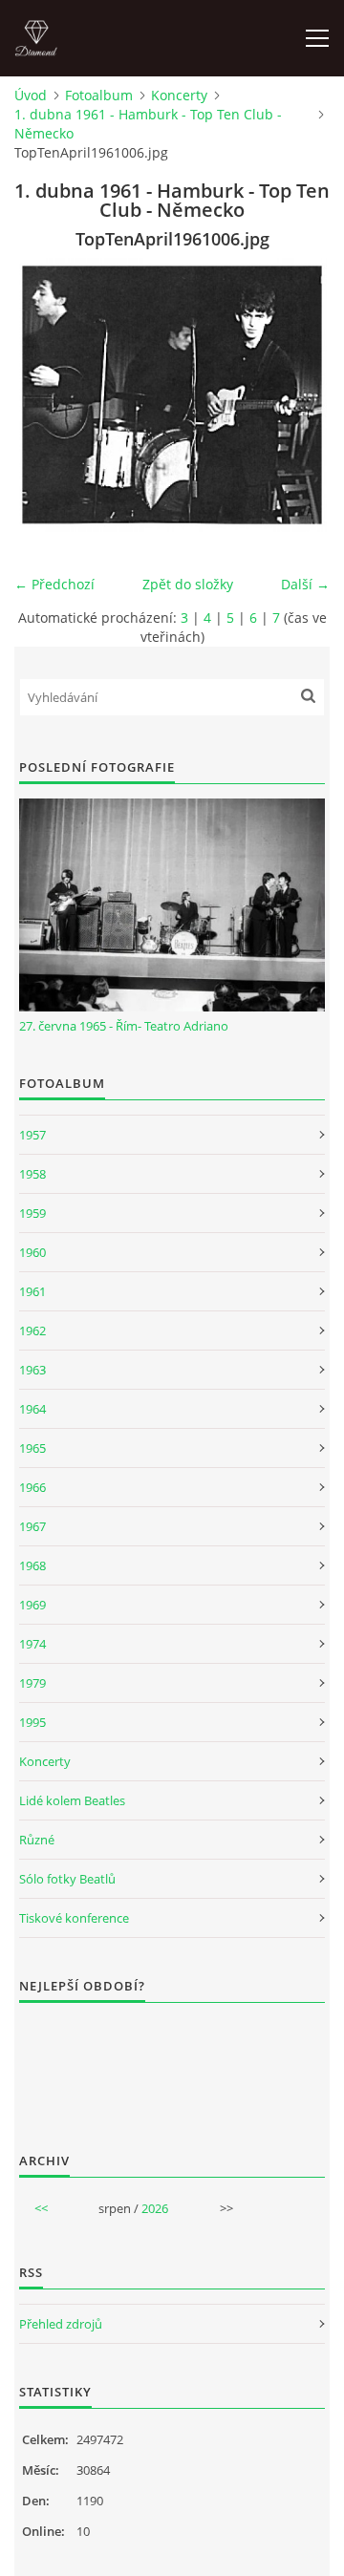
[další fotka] (299, 395)
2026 (155, 2208)
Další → (305, 584)
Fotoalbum (99, 95)
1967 (32, 1526)
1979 (32, 1683)
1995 (32, 1722)
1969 (32, 1605)
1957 (32, 1135)
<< (41, 2208)
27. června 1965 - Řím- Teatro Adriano (124, 1026)
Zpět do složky (188, 584)
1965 (32, 1448)
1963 (32, 1370)
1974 (32, 1644)
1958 (32, 1174)
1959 (32, 1213)
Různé (37, 1840)
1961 (32, 1291)
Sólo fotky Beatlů (67, 1879)
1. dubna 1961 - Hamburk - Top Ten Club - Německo (148, 124)
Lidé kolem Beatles (72, 1800)
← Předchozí (54, 584)
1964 (32, 1409)
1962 (32, 1331)
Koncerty (179, 95)
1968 (32, 1565)
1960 (32, 1252)
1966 (32, 1487)
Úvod (31, 95)
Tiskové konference (74, 1918)
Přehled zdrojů (61, 2324)
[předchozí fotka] (45, 395)
